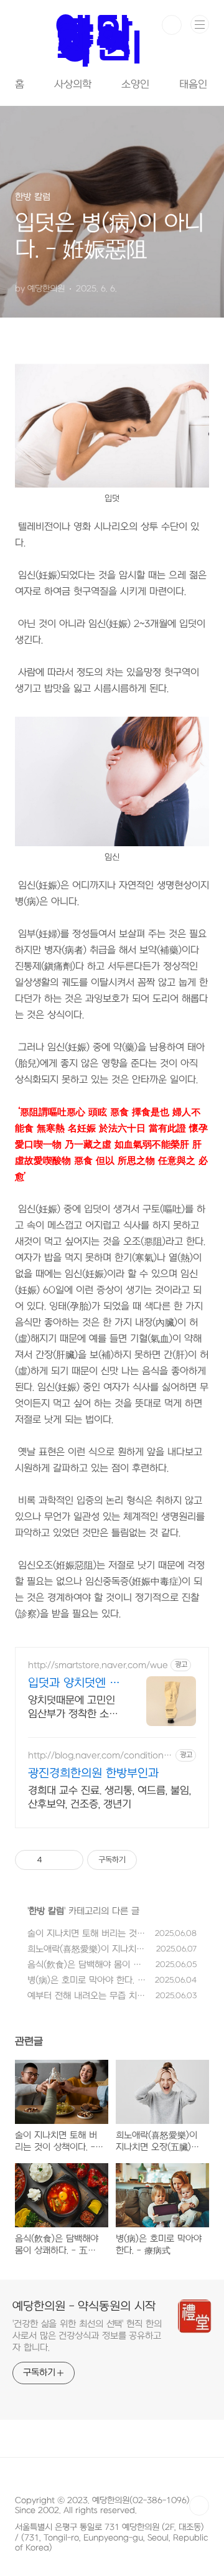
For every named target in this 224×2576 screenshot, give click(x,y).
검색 (172, 25)
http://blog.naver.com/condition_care (100, 1756)
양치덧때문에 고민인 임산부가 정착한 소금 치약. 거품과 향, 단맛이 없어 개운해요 (73, 1708)
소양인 (135, 85)
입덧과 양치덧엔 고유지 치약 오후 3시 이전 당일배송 (74, 1684)
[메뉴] (200, 24)
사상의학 (73, 85)
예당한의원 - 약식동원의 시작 (84, 2307)
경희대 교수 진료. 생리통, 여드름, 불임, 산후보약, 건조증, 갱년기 (110, 1798)
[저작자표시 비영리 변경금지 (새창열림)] (154, 1860)
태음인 (193, 85)
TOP (199, 2506)
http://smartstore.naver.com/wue (98, 1665)
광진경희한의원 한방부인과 (93, 1774)
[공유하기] (54, 1860)
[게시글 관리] (69, 1860)
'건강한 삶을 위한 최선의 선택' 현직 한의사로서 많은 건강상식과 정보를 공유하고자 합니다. (87, 2336)
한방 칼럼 (46, 1911)
